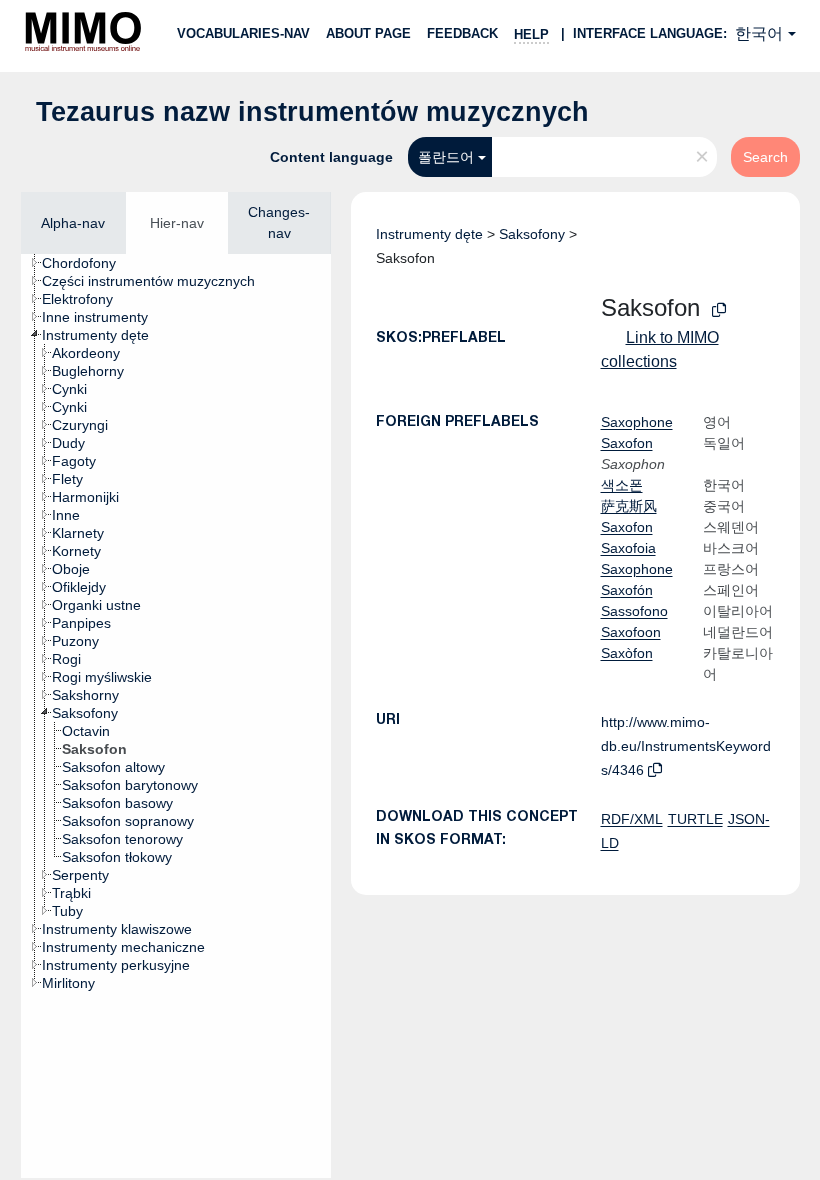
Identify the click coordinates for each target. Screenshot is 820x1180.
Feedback (462, 33)
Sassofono (634, 611)
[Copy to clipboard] (719, 310)
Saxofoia (628, 548)
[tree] (176, 716)
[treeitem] (87, 263)
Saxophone (637, 422)
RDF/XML (632, 819)
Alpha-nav (73, 223)
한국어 (759, 33)
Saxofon (627, 443)
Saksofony (532, 234)
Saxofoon (631, 632)
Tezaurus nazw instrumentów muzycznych (312, 112)
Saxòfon (627, 653)
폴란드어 (446, 157)
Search (765, 157)
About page (368, 33)
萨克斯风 (629, 506)
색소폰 (622, 485)
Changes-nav (279, 222)
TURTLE (695, 819)
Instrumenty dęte (429, 234)
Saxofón (627, 590)
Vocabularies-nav (243, 33)
